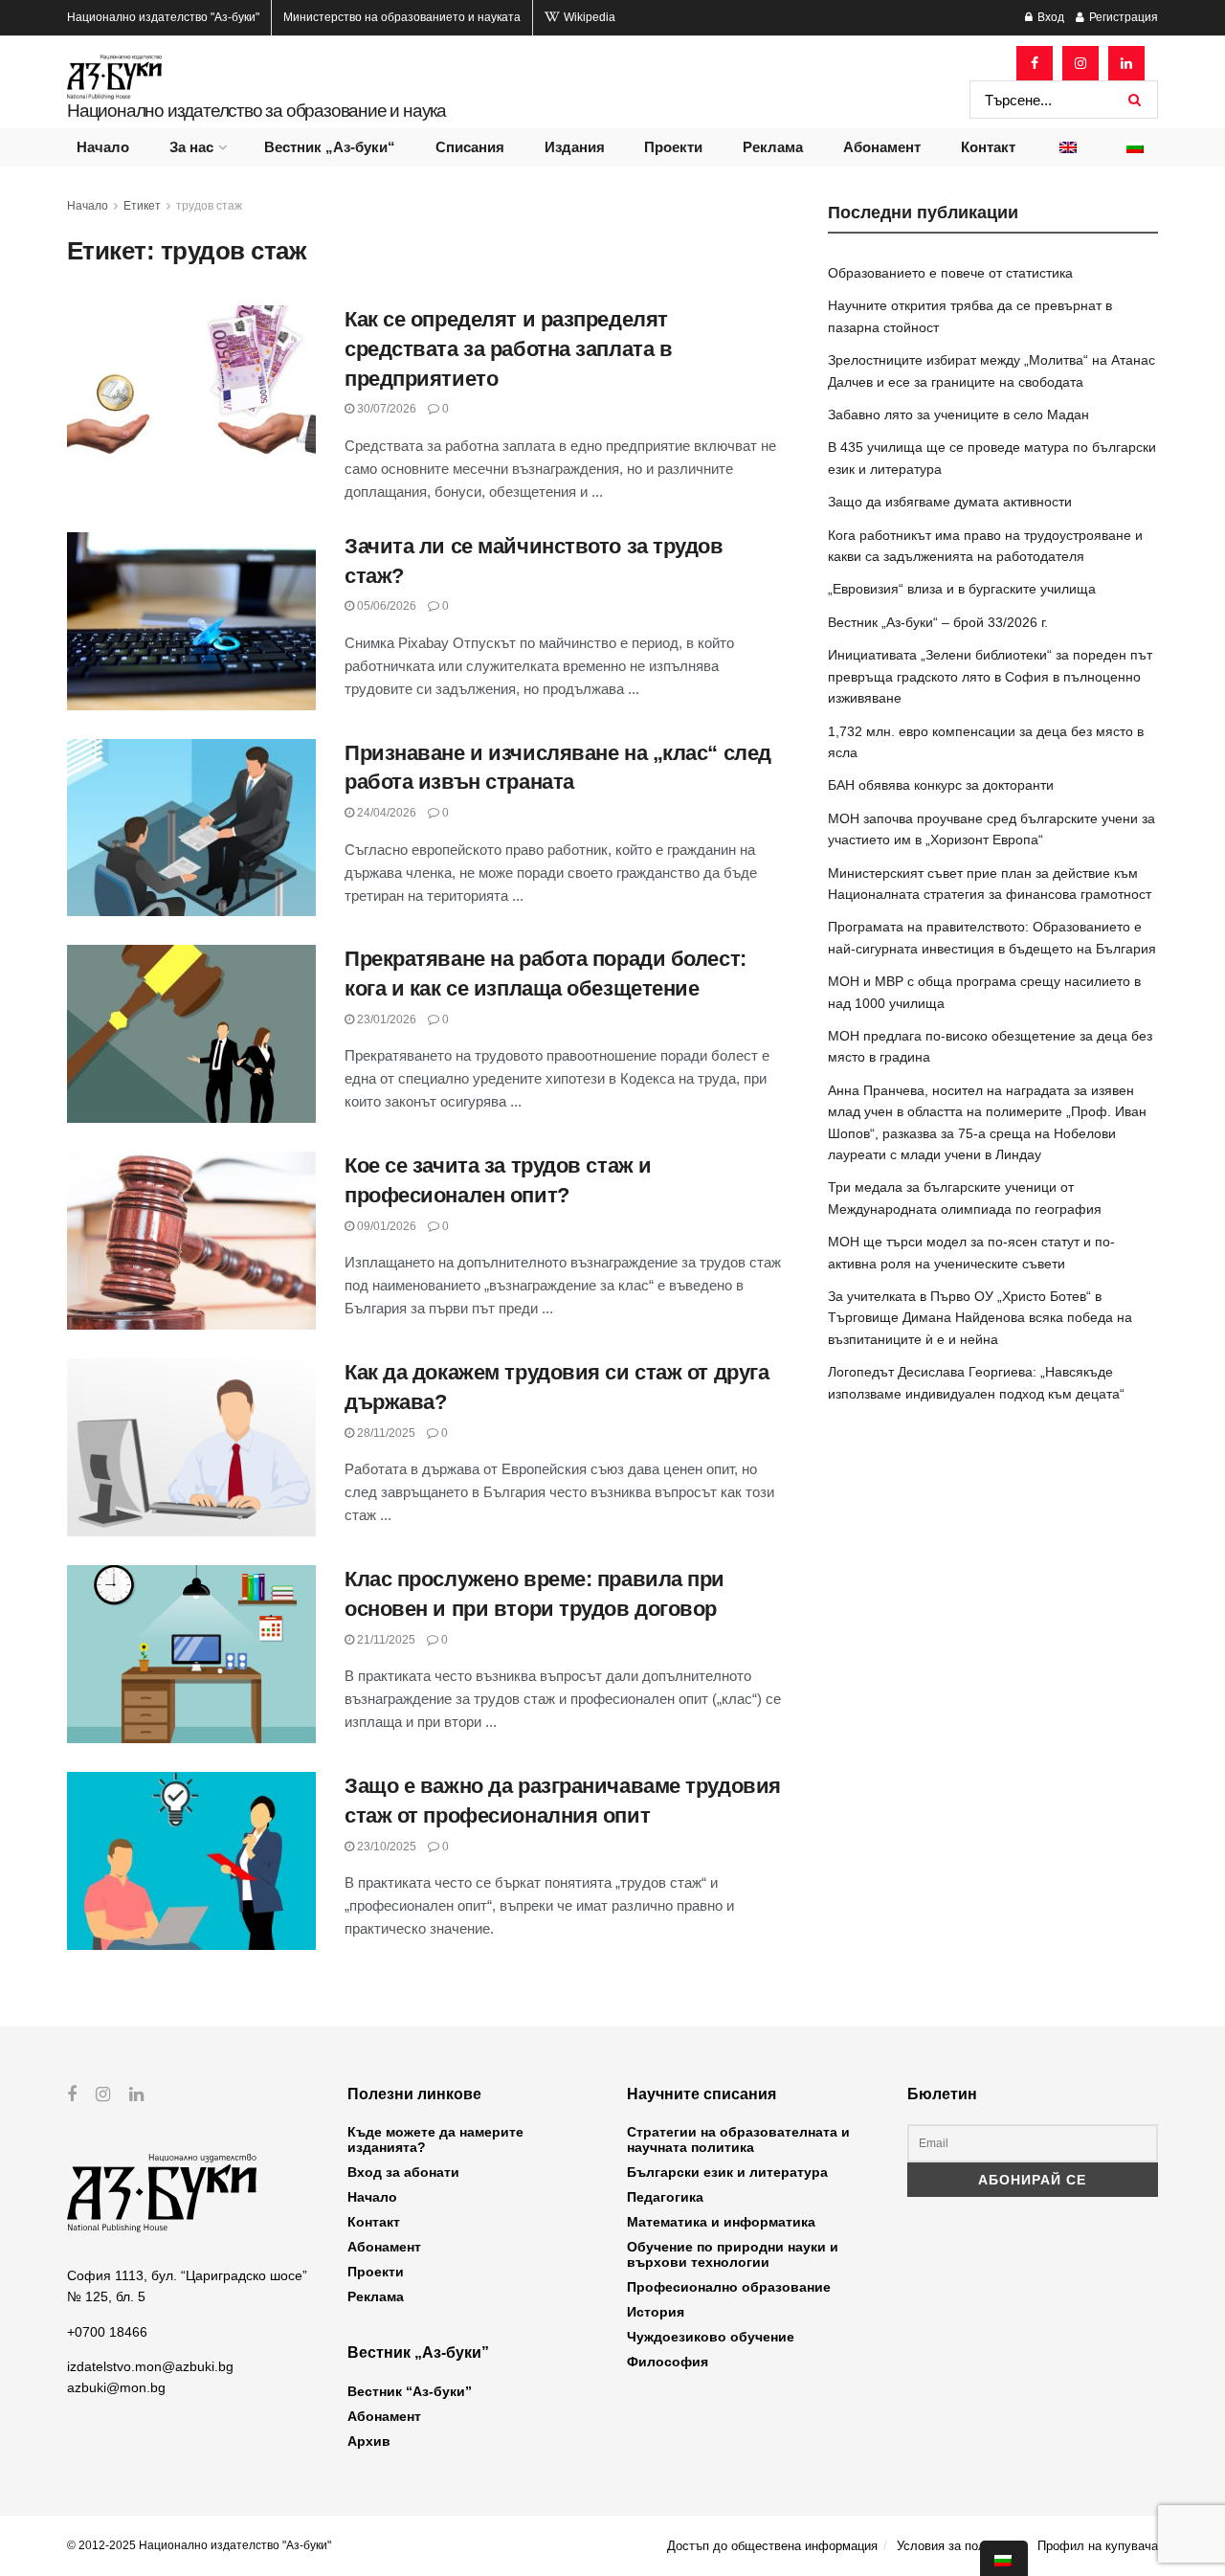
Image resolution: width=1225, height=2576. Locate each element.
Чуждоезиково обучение (711, 2337)
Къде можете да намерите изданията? (435, 2139)
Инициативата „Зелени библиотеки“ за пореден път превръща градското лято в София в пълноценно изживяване (990, 676)
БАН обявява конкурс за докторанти (941, 785)
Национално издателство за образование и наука (256, 111)
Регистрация (1122, 17)
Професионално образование (729, 2287)
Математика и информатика (721, 2222)
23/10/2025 (385, 1847)
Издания (575, 147)
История (656, 2312)
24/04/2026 (385, 813)
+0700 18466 (107, 2332)
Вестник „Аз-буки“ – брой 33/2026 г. (938, 622)
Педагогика (665, 2197)
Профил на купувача (1098, 2546)
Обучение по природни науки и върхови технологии (733, 2254)
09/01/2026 (385, 1226)
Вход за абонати (403, 2172)
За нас (191, 147)
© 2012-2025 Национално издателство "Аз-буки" (199, 2545)
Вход (1049, 17)
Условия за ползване (958, 2546)
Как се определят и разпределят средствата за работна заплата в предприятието (508, 349)
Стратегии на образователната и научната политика (738, 2139)
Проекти (673, 147)
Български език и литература (727, 2172)
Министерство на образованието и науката (402, 17)
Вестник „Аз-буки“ (330, 147)
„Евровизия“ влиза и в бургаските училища (962, 589)
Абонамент (882, 147)
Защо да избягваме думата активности (950, 502)
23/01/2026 (385, 1019)
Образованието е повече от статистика (950, 273)
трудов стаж (209, 206)
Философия (668, 2362)
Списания (470, 147)
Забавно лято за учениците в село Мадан (958, 414)
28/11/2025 (385, 1433)
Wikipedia (588, 17)
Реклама (773, 147)
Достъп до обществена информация (772, 2546)
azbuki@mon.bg (116, 2387)
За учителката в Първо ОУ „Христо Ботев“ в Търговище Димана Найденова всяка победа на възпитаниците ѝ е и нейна (980, 1318)
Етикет (142, 206)
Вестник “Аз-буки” (410, 2391)
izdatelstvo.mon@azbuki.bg (150, 2366)
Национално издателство (163, 17)
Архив (369, 2441)
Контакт (988, 147)
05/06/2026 (385, 606)
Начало (103, 147)
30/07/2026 (385, 409)
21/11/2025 (385, 1640)
